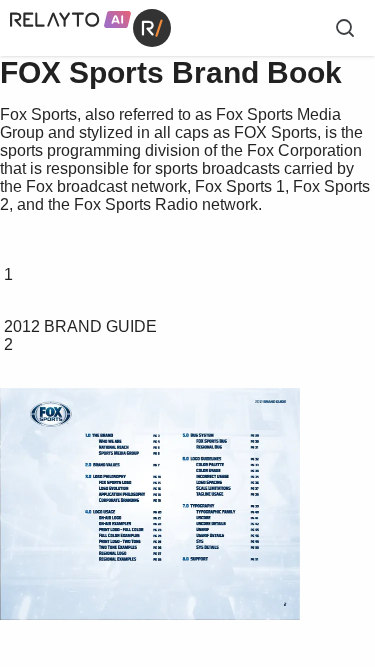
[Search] (345, 28)
